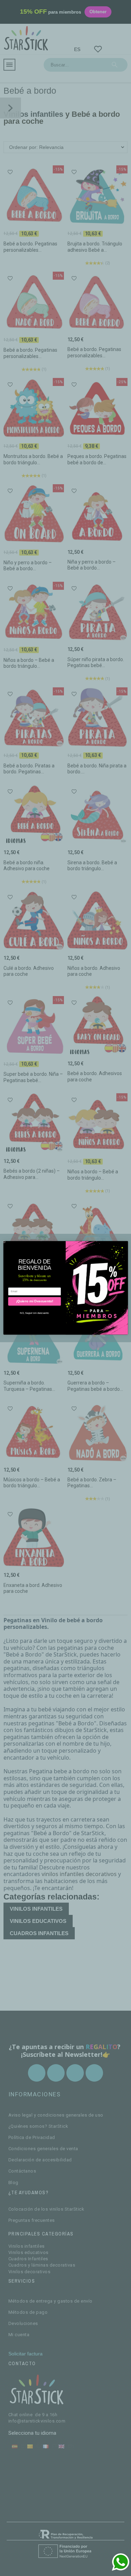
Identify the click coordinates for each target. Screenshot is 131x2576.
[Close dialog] (4, 1242)
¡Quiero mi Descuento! (34, 1301)
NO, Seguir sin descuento (34, 1313)
